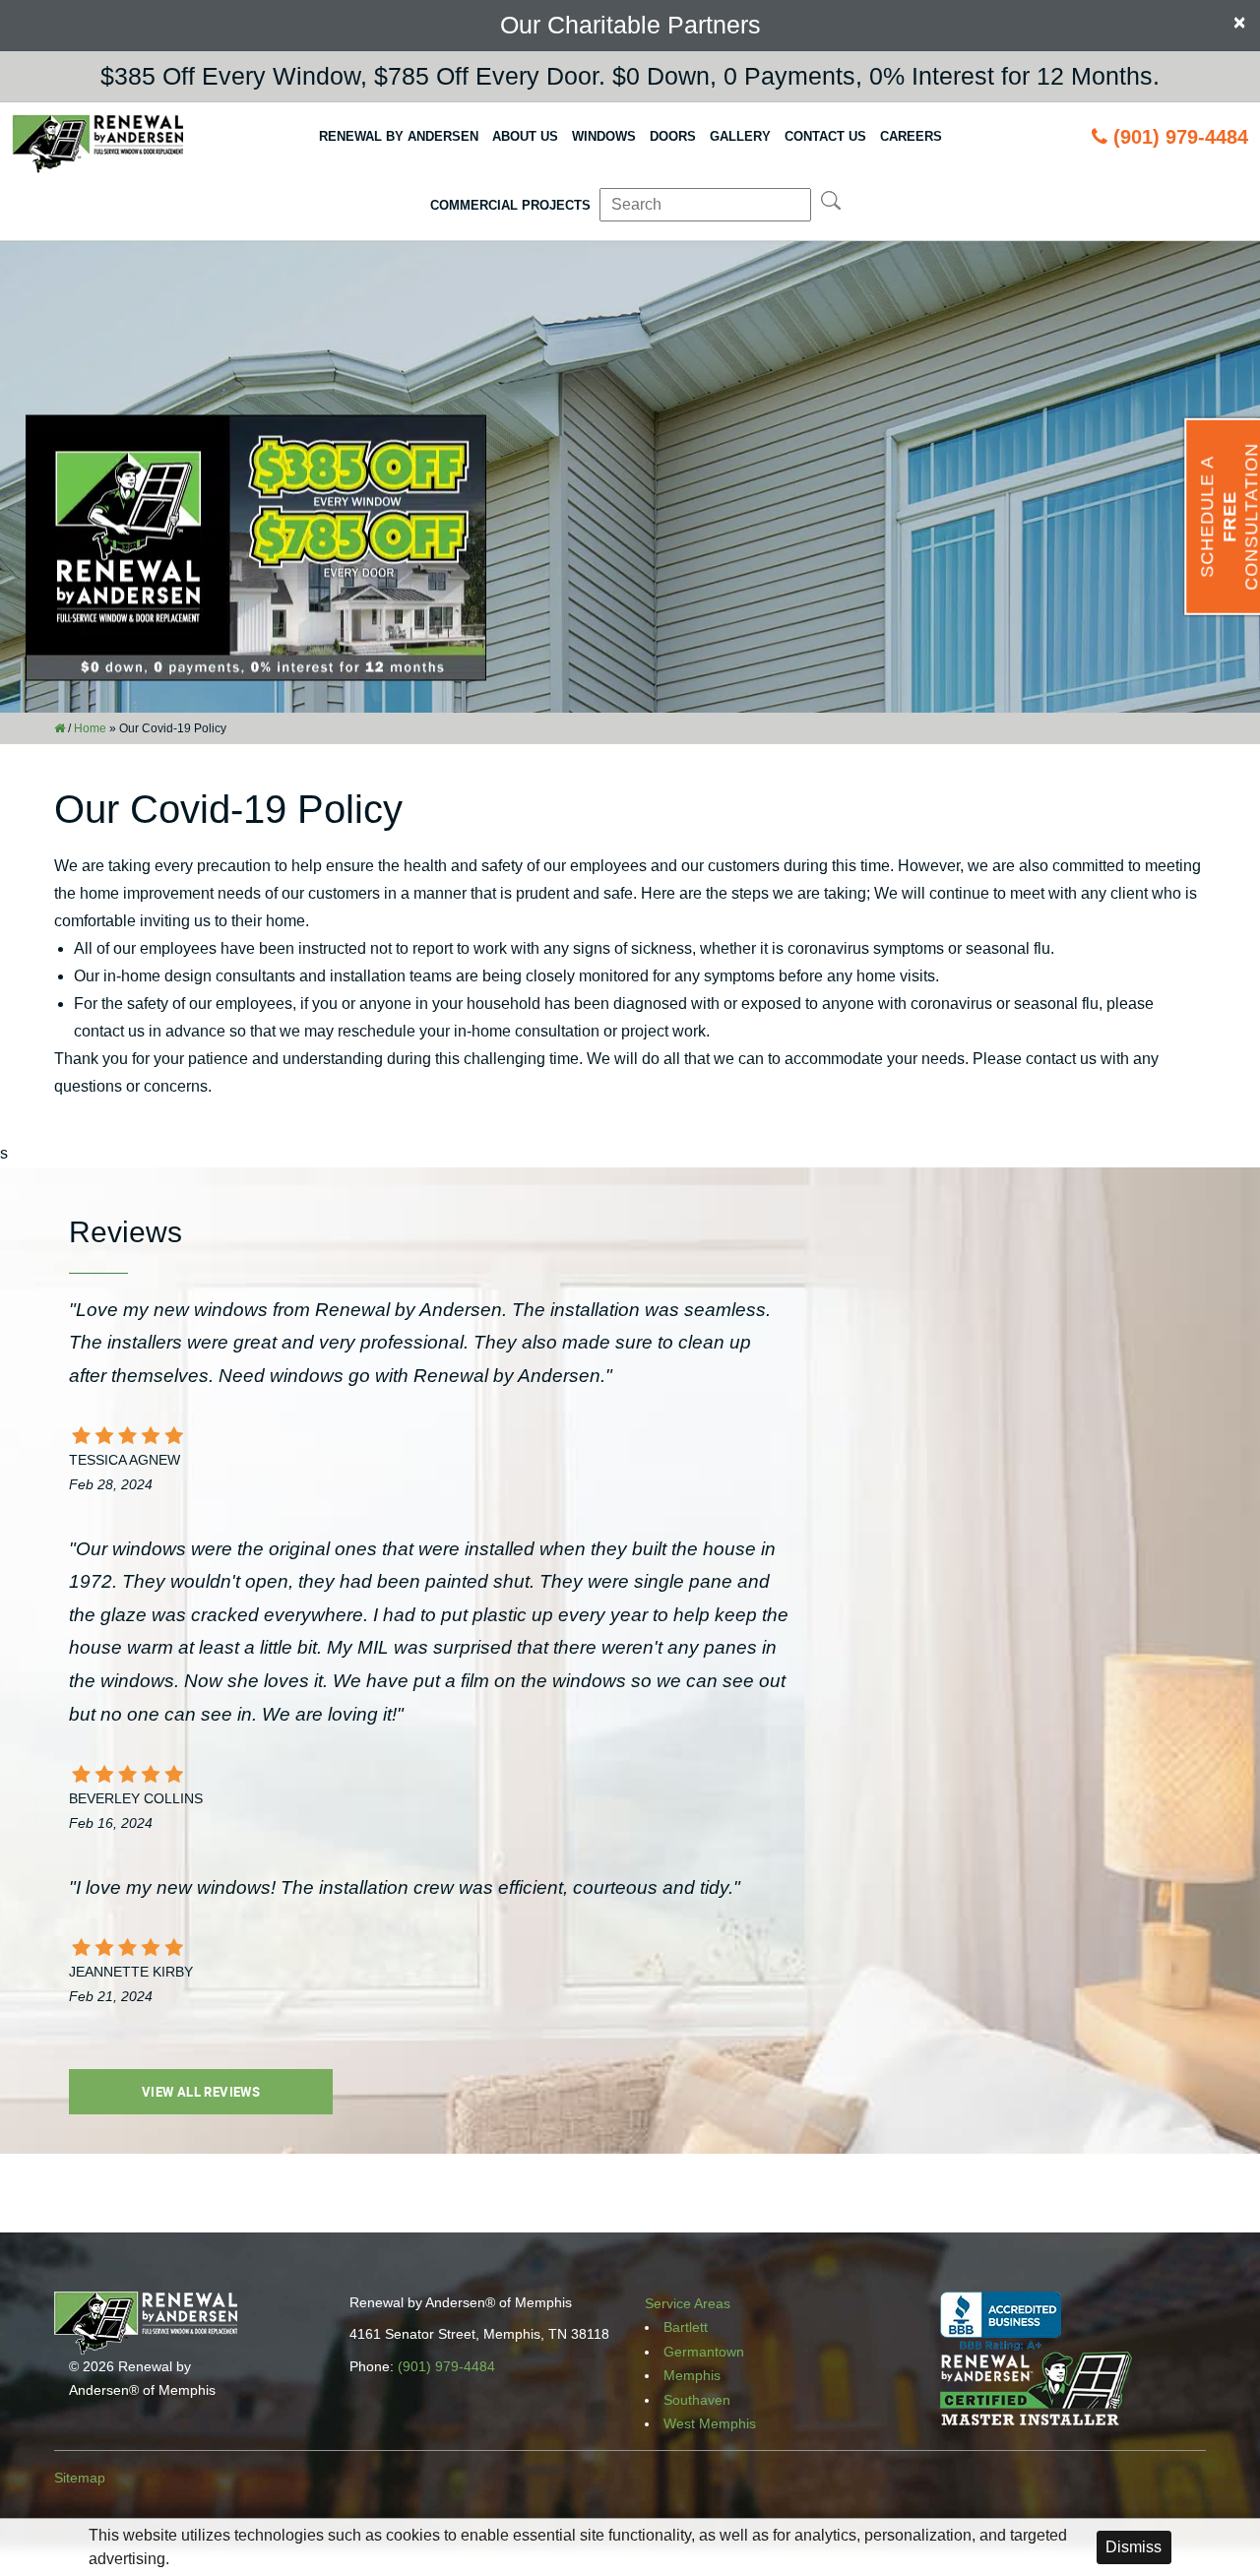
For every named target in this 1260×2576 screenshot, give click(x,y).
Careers (911, 136)
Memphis (692, 2375)
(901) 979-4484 (1181, 137)
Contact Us (825, 136)
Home (90, 728)
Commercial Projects (510, 205)
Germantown (704, 2352)
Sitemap (80, 2478)
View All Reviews (201, 2092)
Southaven (697, 2400)
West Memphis (710, 2423)
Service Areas (688, 2303)
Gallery (740, 136)
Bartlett (686, 2327)
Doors (673, 136)
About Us (525, 136)
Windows (604, 136)
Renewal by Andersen (399, 136)
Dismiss (1134, 2547)
